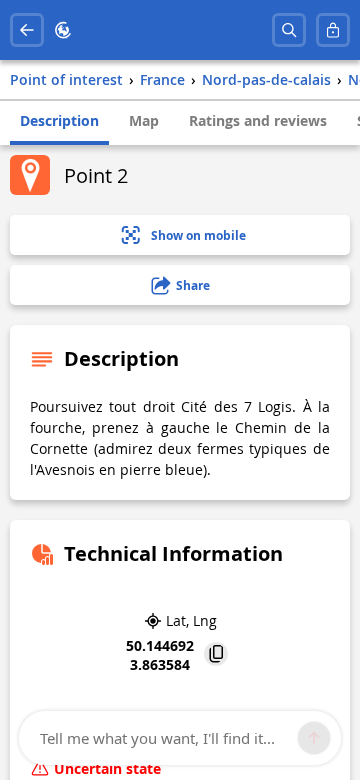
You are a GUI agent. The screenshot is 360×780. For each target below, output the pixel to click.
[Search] (289, 30)
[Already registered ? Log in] (333, 30)
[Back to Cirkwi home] (63, 30)
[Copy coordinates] (216, 655)
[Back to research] (27, 30)
